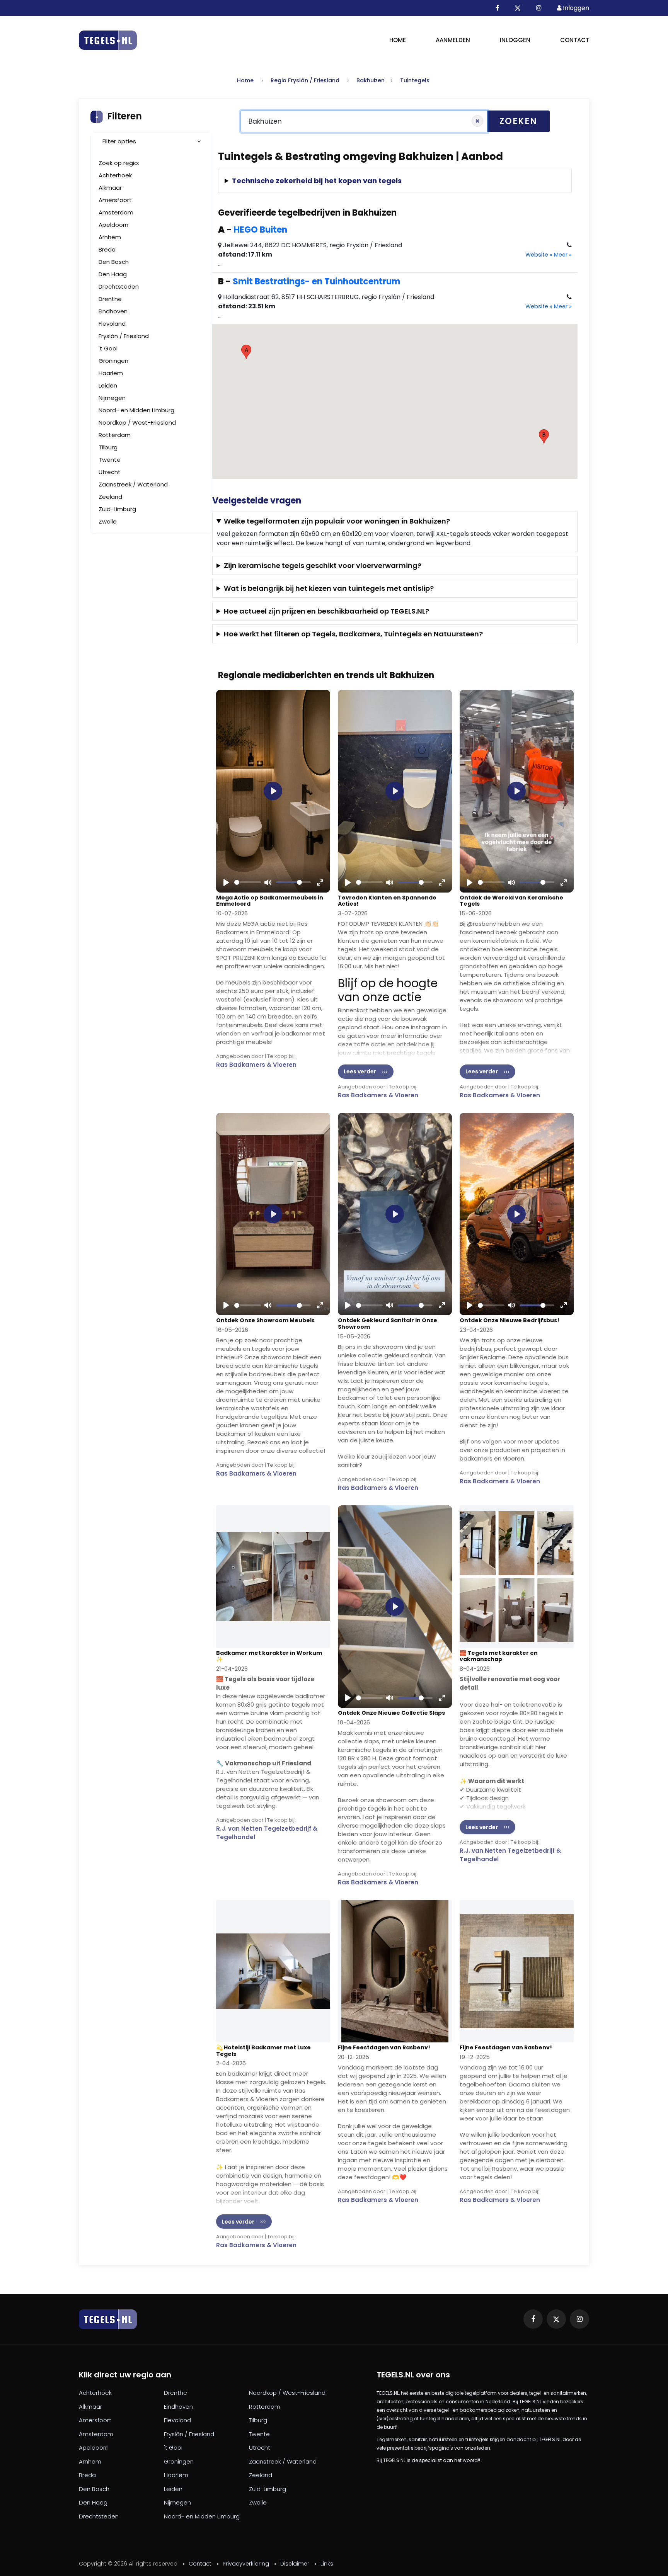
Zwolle (108, 521)
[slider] (248, 882)
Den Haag (113, 274)
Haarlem (111, 373)
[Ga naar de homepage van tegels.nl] (108, 40)
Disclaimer (295, 2564)
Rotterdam (115, 435)
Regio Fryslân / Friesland (305, 80)
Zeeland (110, 497)
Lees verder (360, 1071)
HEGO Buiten (260, 230)
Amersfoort (115, 200)
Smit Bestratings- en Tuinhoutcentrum (316, 281)
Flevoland (112, 324)
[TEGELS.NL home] (108, 2319)
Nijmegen (112, 398)
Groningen (113, 361)
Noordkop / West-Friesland (137, 423)
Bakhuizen (371, 80)
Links (327, 2564)
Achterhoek (115, 175)
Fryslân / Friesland (124, 336)
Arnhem (110, 237)
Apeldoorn (113, 225)
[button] (246, 352)
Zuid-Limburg (117, 509)
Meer (563, 255)
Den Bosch (114, 262)
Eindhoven (113, 311)
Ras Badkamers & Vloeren (256, 1065)
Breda (107, 249)
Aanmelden (453, 40)
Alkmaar (110, 188)
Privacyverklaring (246, 2564)
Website (539, 255)
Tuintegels (415, 80)
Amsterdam (116, 212)
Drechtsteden (119, 287)
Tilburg (108, 447)
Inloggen (515, 40)
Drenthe (110, 299)
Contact (575, 40)
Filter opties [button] (119, 141)
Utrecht (110, 472)
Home (398, 40)
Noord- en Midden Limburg (136, 410)
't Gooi (108, 348)
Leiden (108, 385)
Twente (110, 460)
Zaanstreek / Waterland (133, 484)
